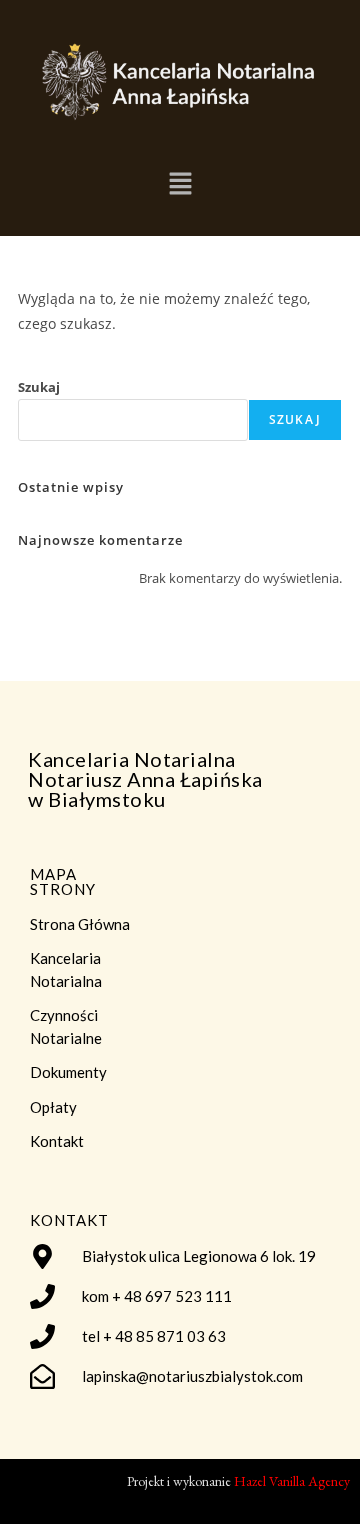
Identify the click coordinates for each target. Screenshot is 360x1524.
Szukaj (39, 387)
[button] (180, 184)
